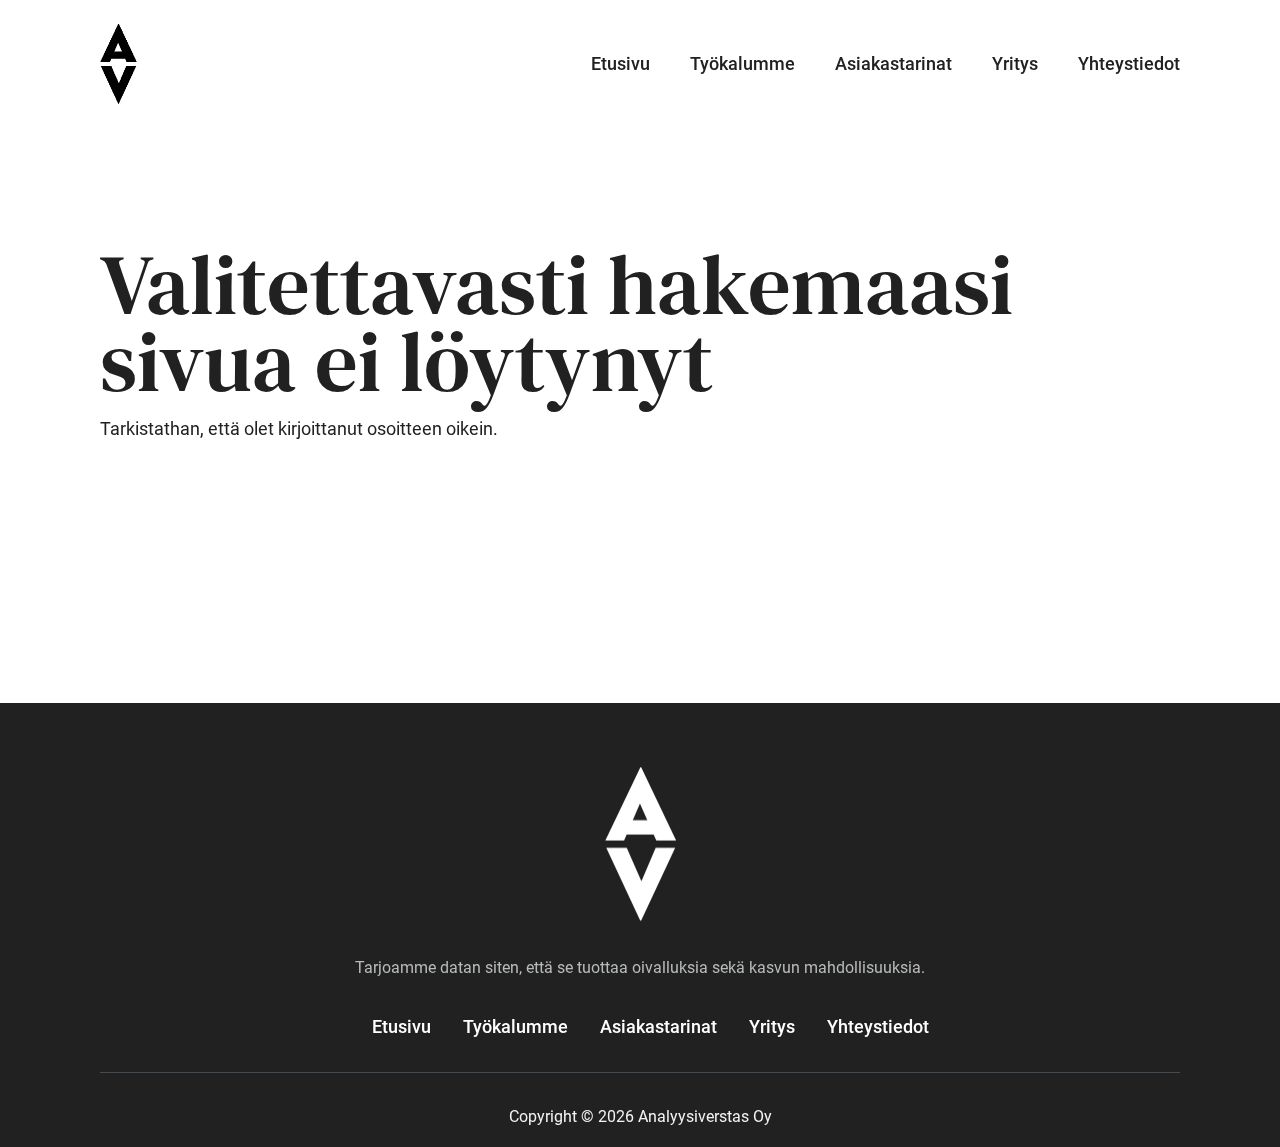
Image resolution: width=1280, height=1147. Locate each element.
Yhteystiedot (1129, 63)
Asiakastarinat (893, 63)
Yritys (1015, 63)
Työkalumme (742, 63)
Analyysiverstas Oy (231, 64)
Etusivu (620, 63)
